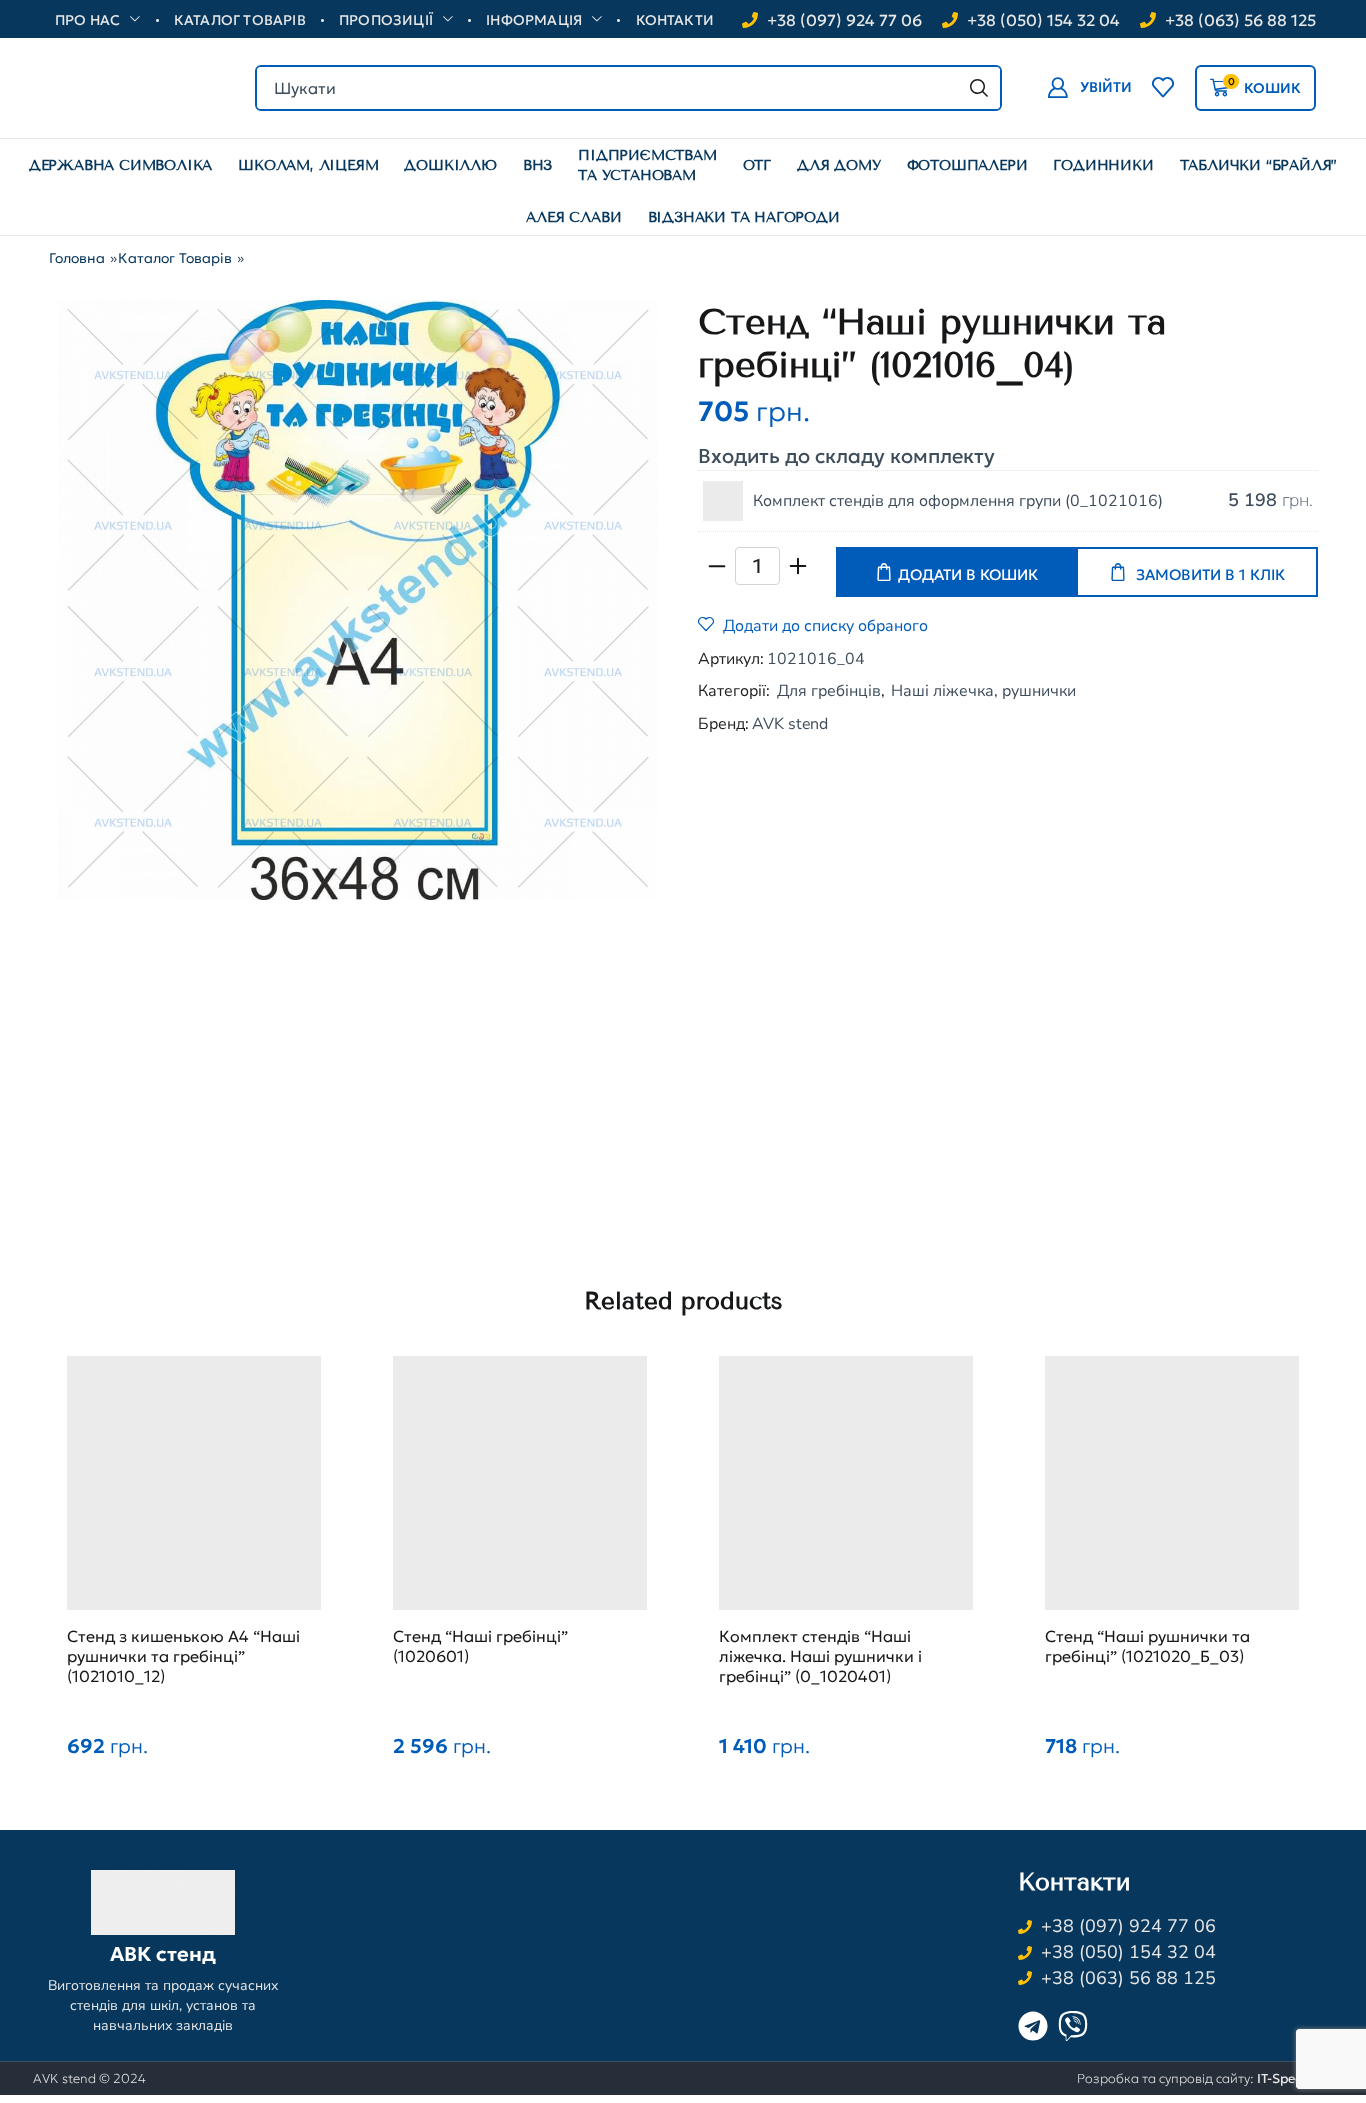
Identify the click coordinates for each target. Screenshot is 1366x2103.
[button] (1089, 87)
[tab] (524, 972)
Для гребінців (829, 691)
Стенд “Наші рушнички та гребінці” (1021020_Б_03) (1147, 1646)
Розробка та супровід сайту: (1205, 2078)
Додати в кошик (968, 574)
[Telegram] (1033, 2026)
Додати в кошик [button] (194, 1493)
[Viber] (1073, 2026)
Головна (77, 258)
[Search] (979, 88)
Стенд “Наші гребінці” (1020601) (480, 1646)
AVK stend (790, 724)
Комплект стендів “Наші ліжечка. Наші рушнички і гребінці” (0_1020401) (820, 1656)
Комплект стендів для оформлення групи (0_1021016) (958, 501)
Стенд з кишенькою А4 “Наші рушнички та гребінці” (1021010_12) (183, 1656)
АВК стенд (163, 1955)
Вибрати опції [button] (846, 1493)
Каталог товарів (175, 258)
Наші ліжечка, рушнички (983, 691)
